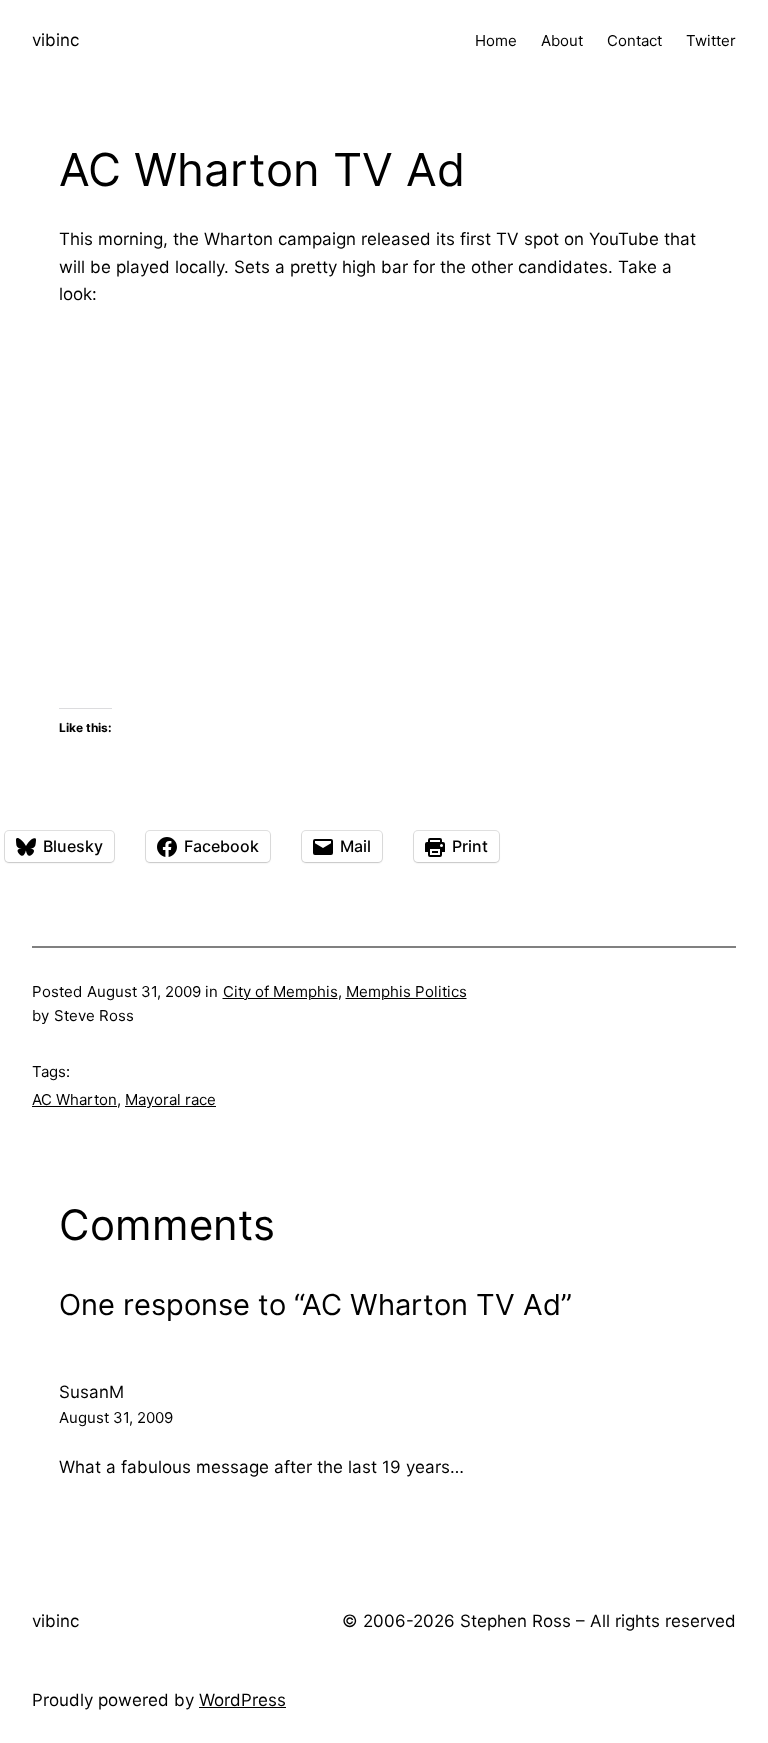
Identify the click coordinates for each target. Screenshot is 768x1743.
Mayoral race (170, 1099)
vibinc (55, 40)
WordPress (242, 1700)
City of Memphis (280, 991)
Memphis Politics (406, 991)
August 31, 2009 (116, 1417)
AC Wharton (74, 1099)
